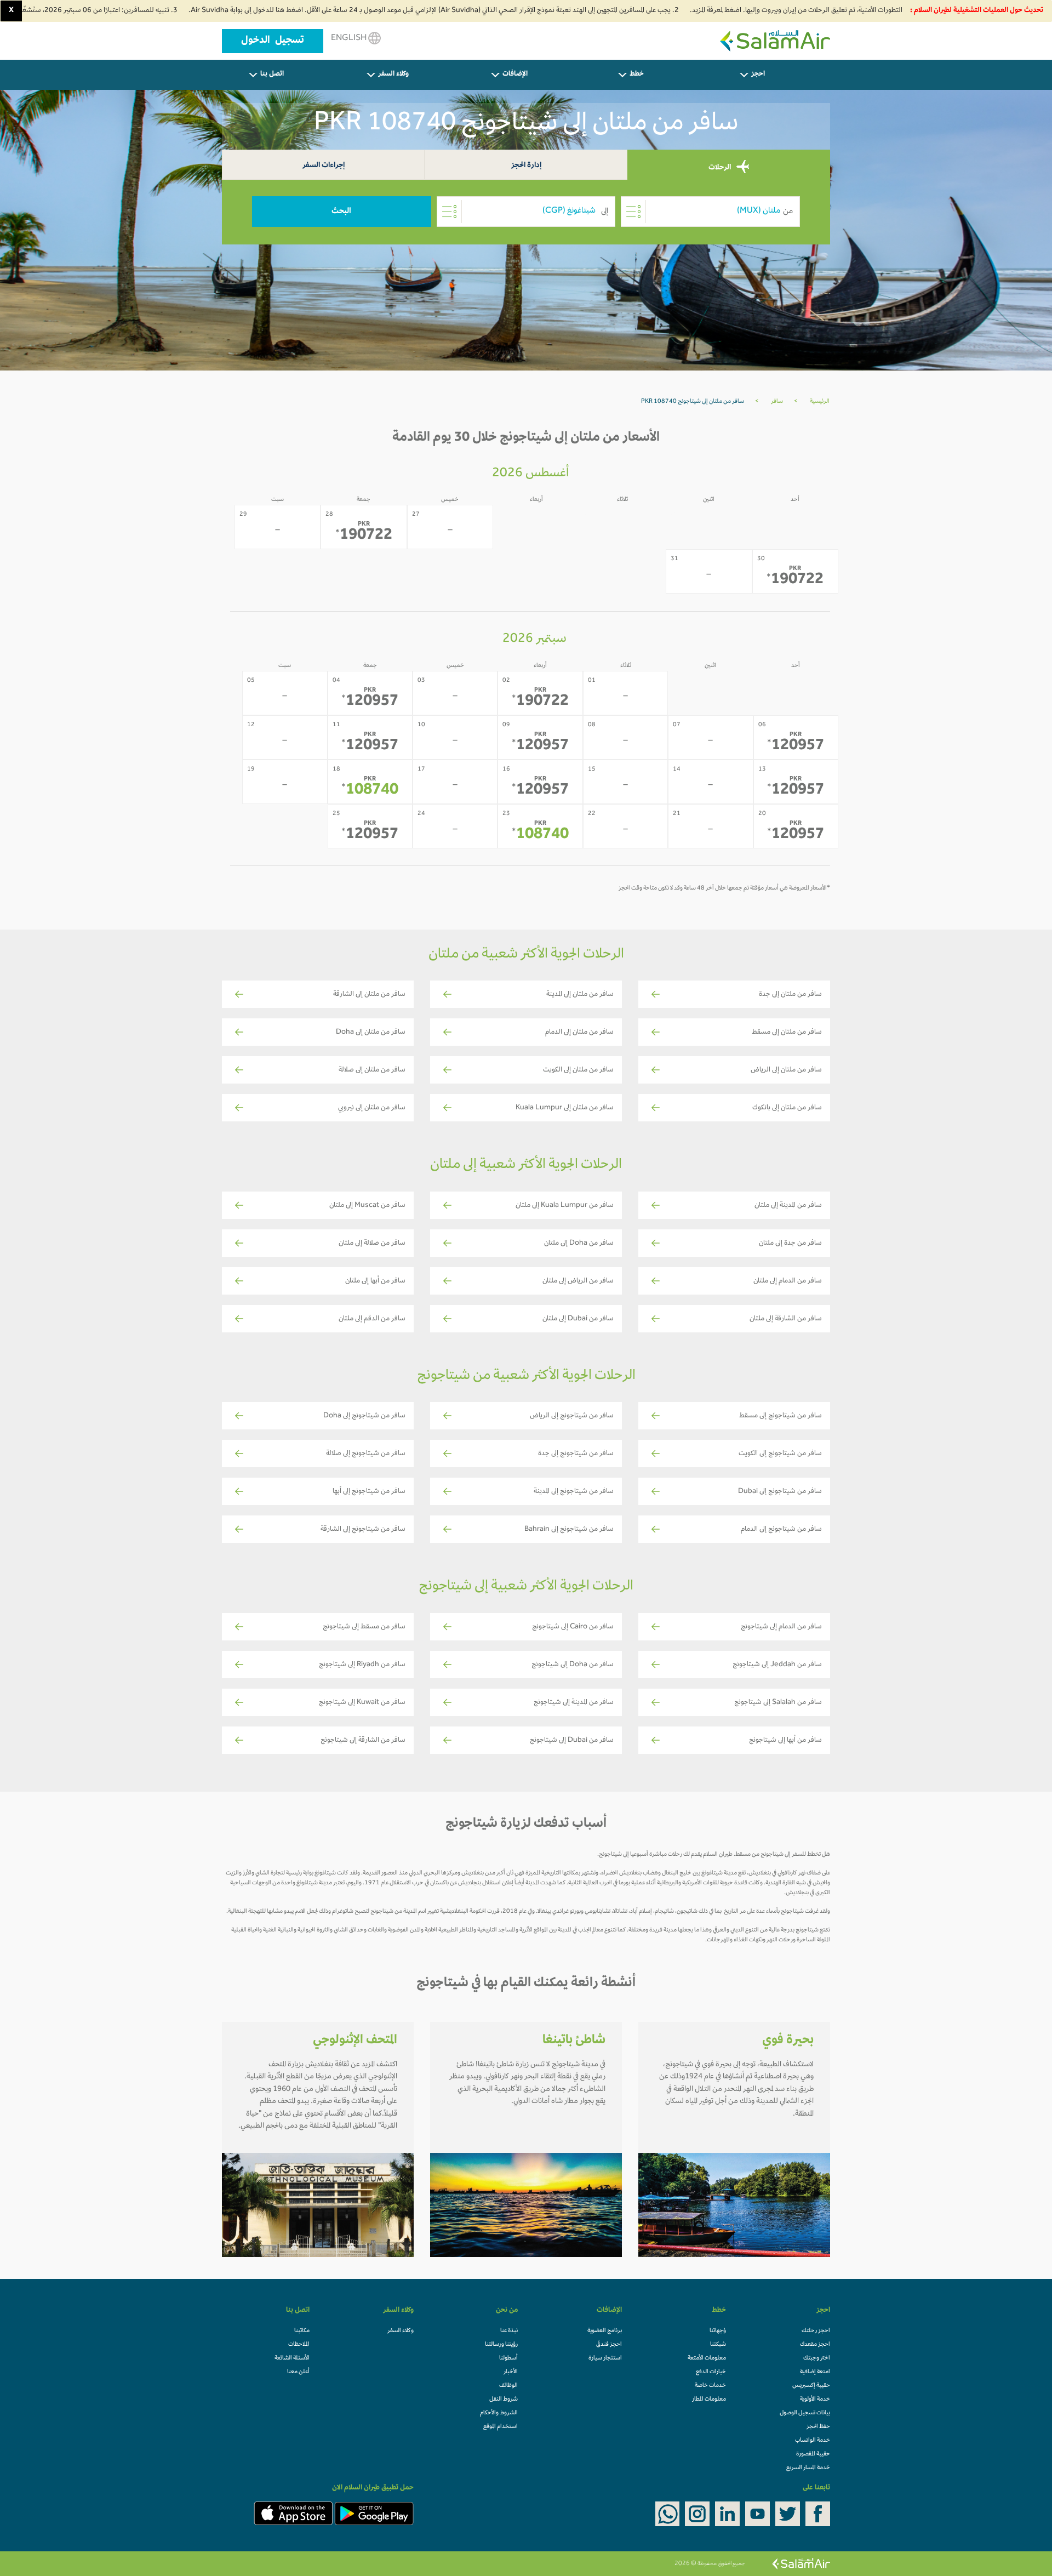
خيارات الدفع (711, 2372)
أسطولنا (508, 2358)
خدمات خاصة (710, 2386)
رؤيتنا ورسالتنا (501, 2345)
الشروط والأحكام (499, 2413)
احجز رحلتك (816, 2331)
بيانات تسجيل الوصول (805, 2413)
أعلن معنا (298, 2372)
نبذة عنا (509, 2331)
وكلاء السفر (393, 75)
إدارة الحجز (526, 166)
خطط (637, 75)
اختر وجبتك (817, 2358)
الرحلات (721, 167)
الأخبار (511, 2372)
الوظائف (508, 2386)
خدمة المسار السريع (808, 2468)
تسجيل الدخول (273, 41)
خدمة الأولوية (815, 2400)
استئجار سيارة (605, 2358)
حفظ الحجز (818, 2427)
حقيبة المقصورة (813, 2454)
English (350, 38)
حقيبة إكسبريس (811, 2386)
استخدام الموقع (501, 2427)
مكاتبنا (302, 2331)
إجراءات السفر (324, 166)
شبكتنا (718, 2345)
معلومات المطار (709, 2400)
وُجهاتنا (718, 2331)
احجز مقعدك (815, 2345)
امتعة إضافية (815, 2372)
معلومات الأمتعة (707, 2358)
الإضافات (515, 75)
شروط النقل (504, 2400)
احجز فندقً (609, 2345)
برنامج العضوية (605, 2331)
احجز (758, 75)
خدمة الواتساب (813, 2441)
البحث (341, 212)
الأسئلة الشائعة (292, 2358)
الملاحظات (299, 2345)
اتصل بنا (272, 75)
